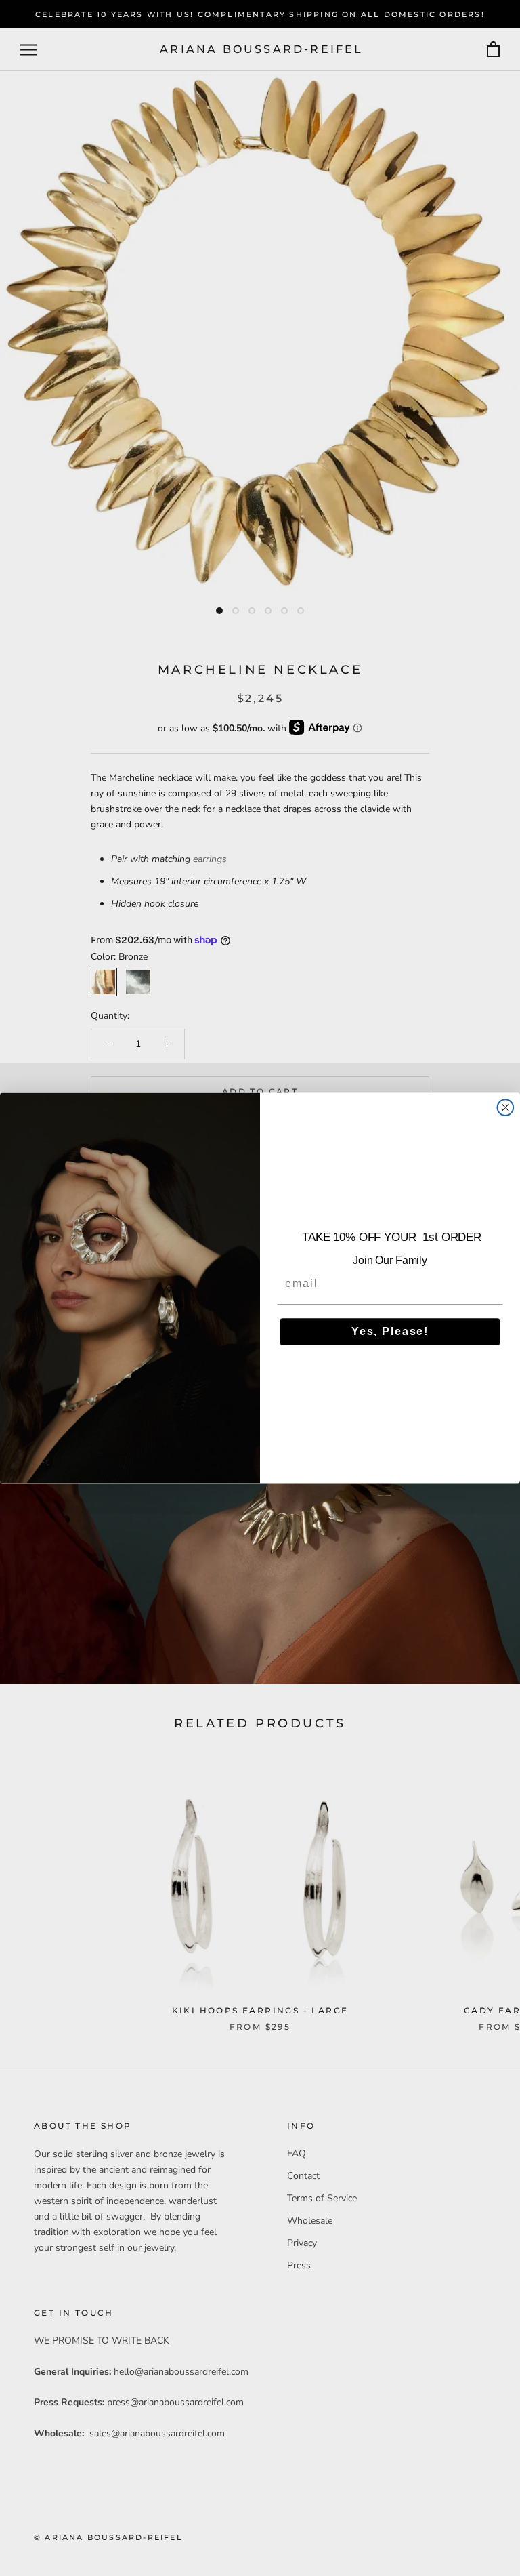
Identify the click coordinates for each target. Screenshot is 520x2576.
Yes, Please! (390, 1331)
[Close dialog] (506, 1107)
